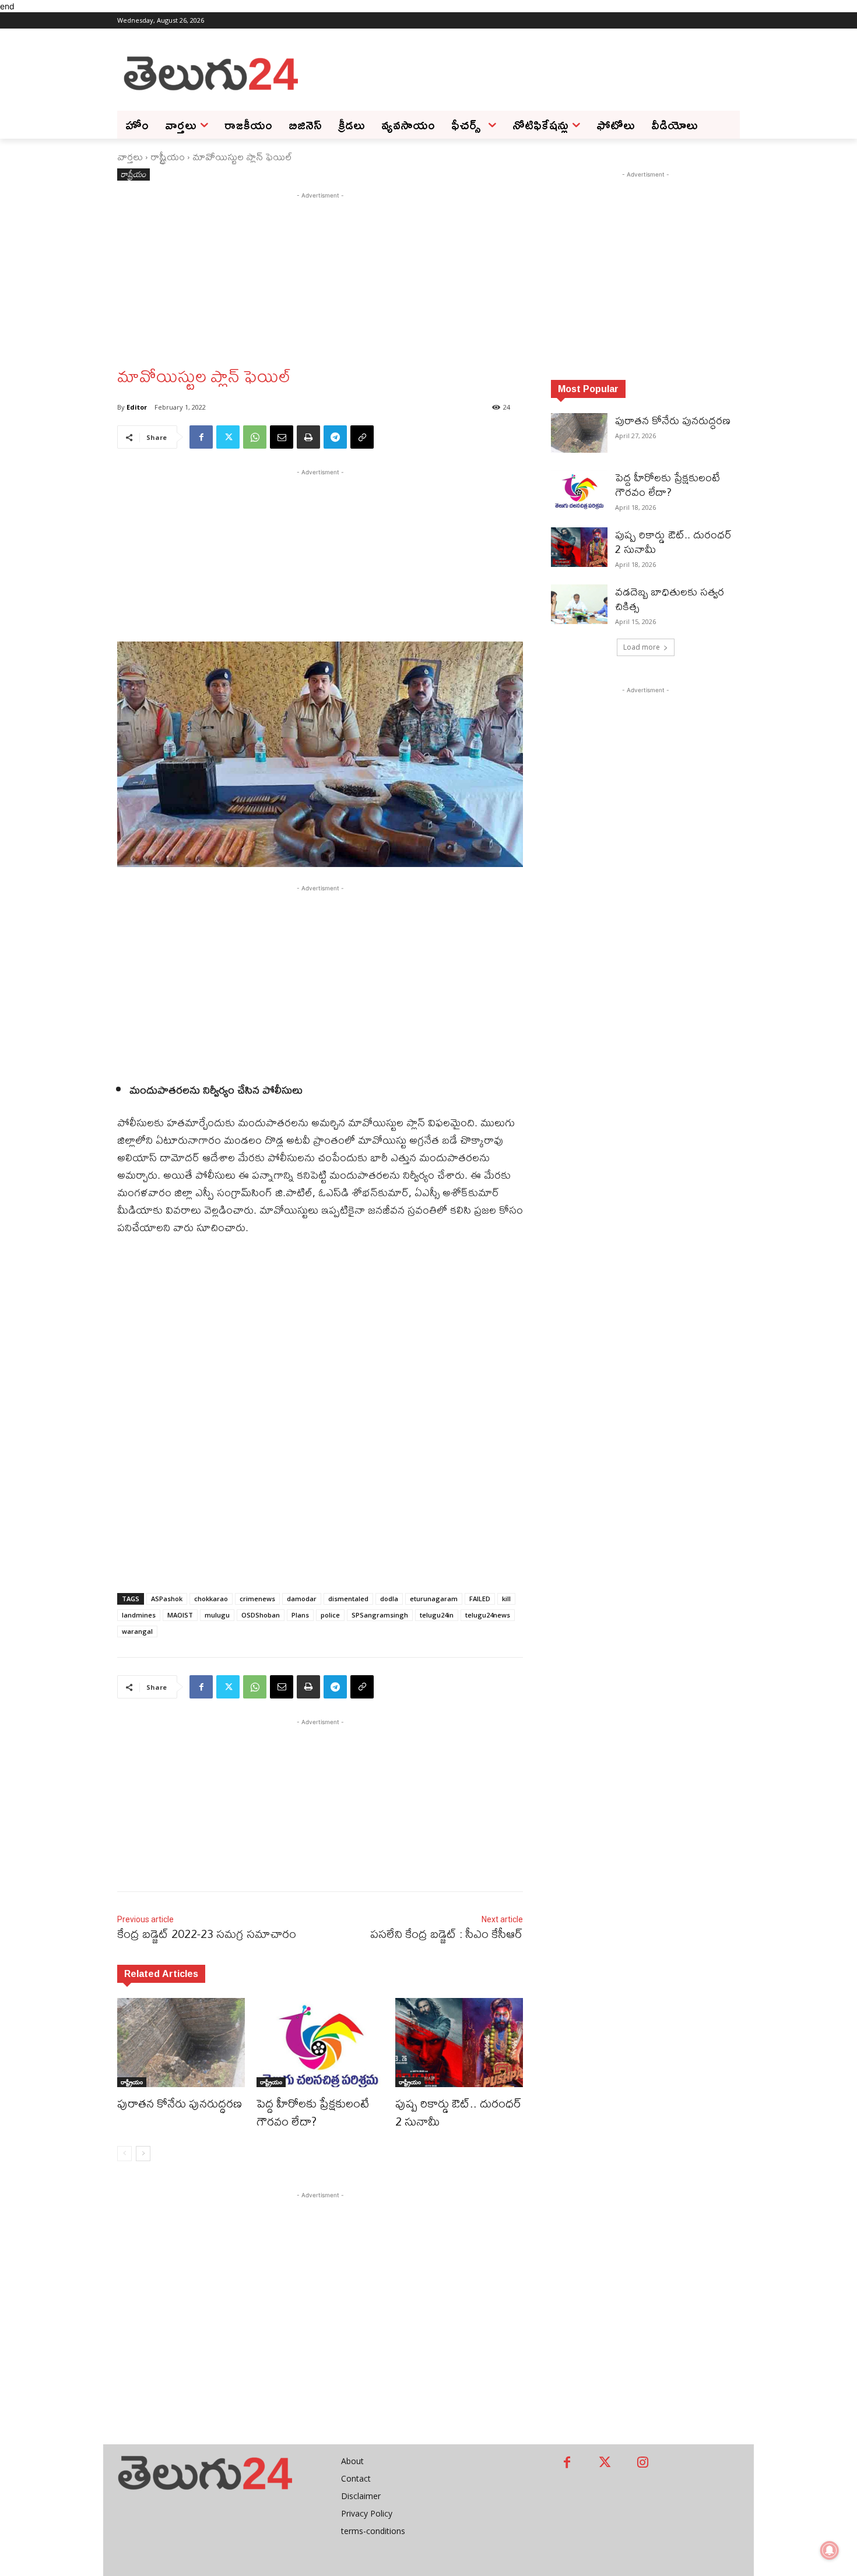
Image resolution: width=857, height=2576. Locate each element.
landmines (139, 1615)
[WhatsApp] (255, 437)
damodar (302, 1599)
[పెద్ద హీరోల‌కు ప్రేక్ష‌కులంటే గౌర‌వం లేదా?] (320, 2043)
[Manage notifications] (830, 2550)
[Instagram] (643, 2463)
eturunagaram (434, 1599)
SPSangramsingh (380, 1615)
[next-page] (143, 2154)
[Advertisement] (522, 72)
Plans (300, 1615)
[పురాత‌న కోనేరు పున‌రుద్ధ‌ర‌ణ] (181, 2043)
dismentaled (348, 1599)
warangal (137, 1631)
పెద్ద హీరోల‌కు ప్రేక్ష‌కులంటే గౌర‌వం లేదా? (313, 2112)
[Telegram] (335, 437)
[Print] (308, 437)
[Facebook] (201, 437)
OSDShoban (261, 1615)
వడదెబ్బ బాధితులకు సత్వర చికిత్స (670, 599)
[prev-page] (124, 2154)
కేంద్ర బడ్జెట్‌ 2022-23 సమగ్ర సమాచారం (207, 1934)
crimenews (257, 1599)
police (330, 1615)
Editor (137, 407)
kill (506, 1599)
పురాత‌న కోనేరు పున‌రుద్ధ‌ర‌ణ (180, 2103)
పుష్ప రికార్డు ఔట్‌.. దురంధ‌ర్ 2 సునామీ (459, 2112)
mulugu (217, 1615)
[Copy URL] (362, 437)
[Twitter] (228, 437)
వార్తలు (130, 156)
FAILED (480, 1599)
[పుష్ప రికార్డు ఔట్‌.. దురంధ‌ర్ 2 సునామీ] (459, 2043)
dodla (389, 1599)
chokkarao (211, 1599)
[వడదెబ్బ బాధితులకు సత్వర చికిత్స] (579, 604)
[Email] (282, 437)
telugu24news (488, 1615)
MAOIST (180, 1615)
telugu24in (437, 1615)
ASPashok (167, 1599)
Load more (642, 647)
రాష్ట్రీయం (168, 156)
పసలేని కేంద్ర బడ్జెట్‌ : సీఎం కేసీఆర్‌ (447, 1934)
